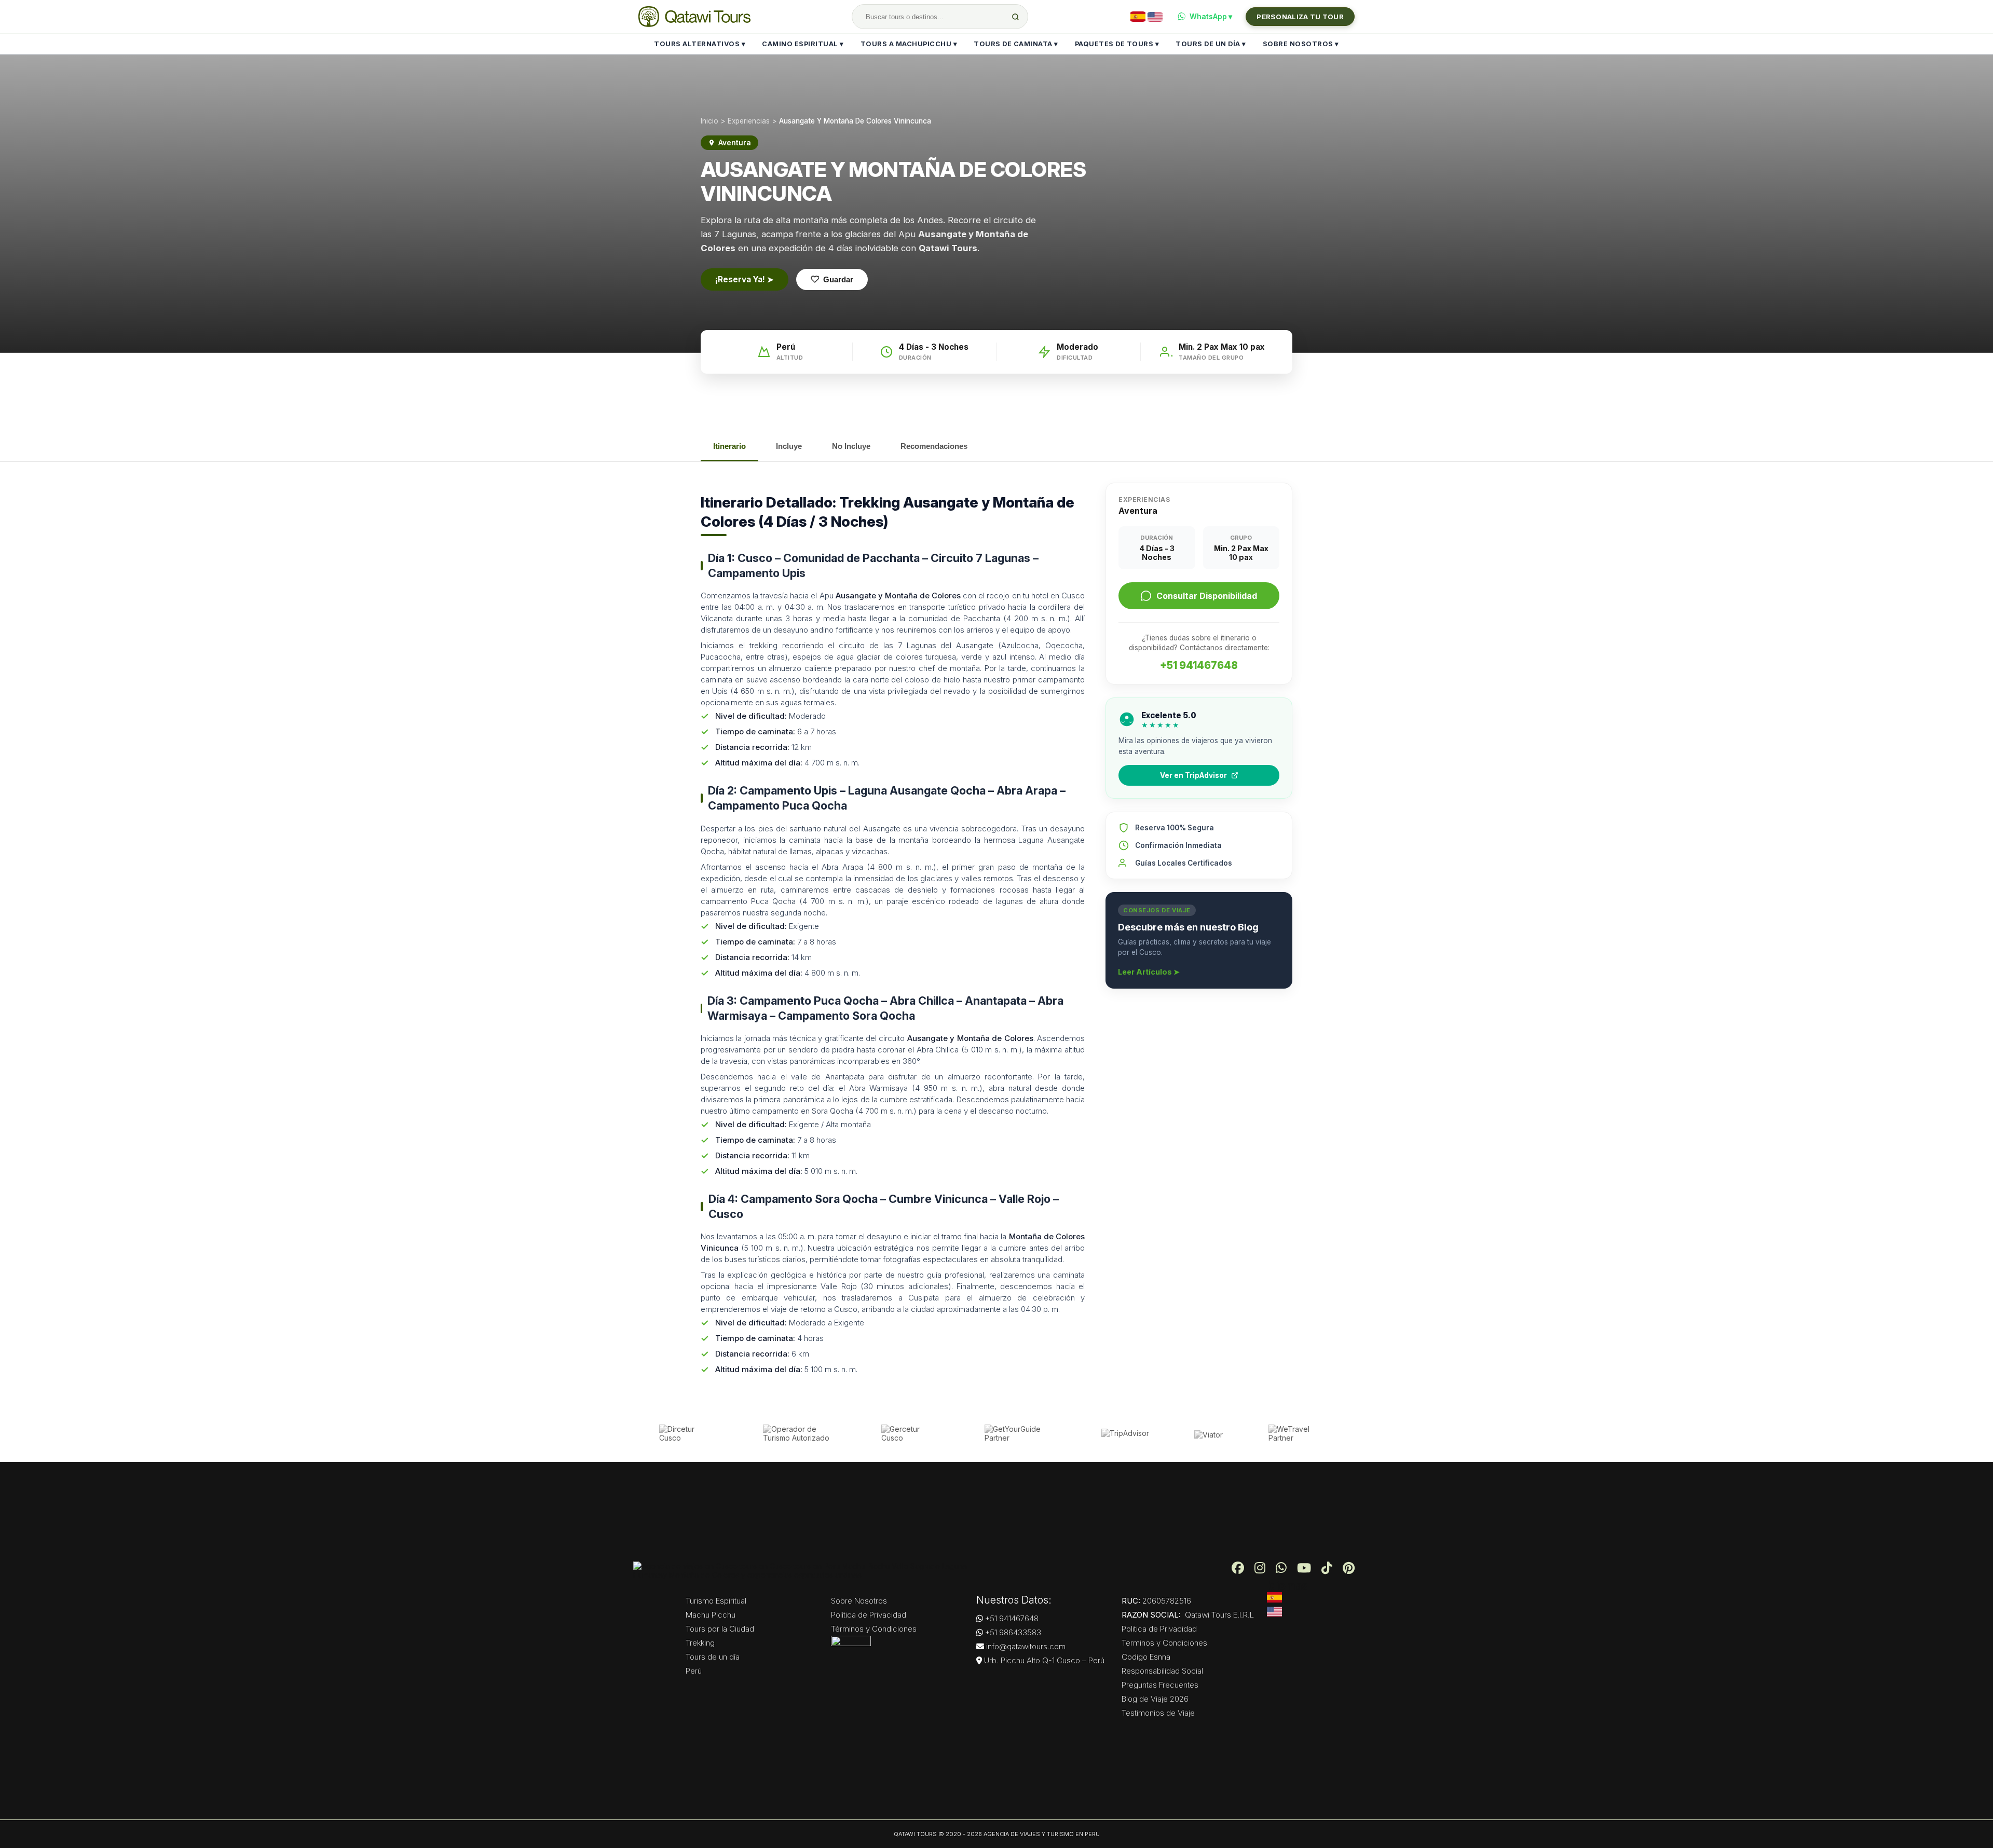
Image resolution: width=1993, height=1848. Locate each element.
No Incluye (851, 446)
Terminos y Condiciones (1164, 1643)
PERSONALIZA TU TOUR (1300, 17)
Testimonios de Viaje (1158, 1713)
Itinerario (729, 446)
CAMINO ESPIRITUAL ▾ (803, 44)
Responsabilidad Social (1162, 1671)
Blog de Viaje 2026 (1155, 1699)
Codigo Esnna (1146, 1657)
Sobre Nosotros (859, 1601)
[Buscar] (1015, 17)
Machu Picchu (711, 1615)
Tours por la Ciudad (720, 1629)
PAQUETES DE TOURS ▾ (1117, 44)
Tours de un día (713, 1657)
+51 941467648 (1199, 665)
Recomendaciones (934, 446)
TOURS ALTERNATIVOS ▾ (700, 44)
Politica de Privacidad (1159, 1629)
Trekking (700, 1643)
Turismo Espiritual (716, 1601)
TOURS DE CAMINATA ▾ (1016, 44)
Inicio (709, 121)
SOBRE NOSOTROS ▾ (1301, 44)
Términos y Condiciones (874, 1629)
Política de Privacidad (869, 1615)
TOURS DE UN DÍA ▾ (1211, 44)
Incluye (789, 446)
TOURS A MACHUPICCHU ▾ (909, 44)
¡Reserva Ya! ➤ (745, 279)
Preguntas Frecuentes (1160, 1685)
